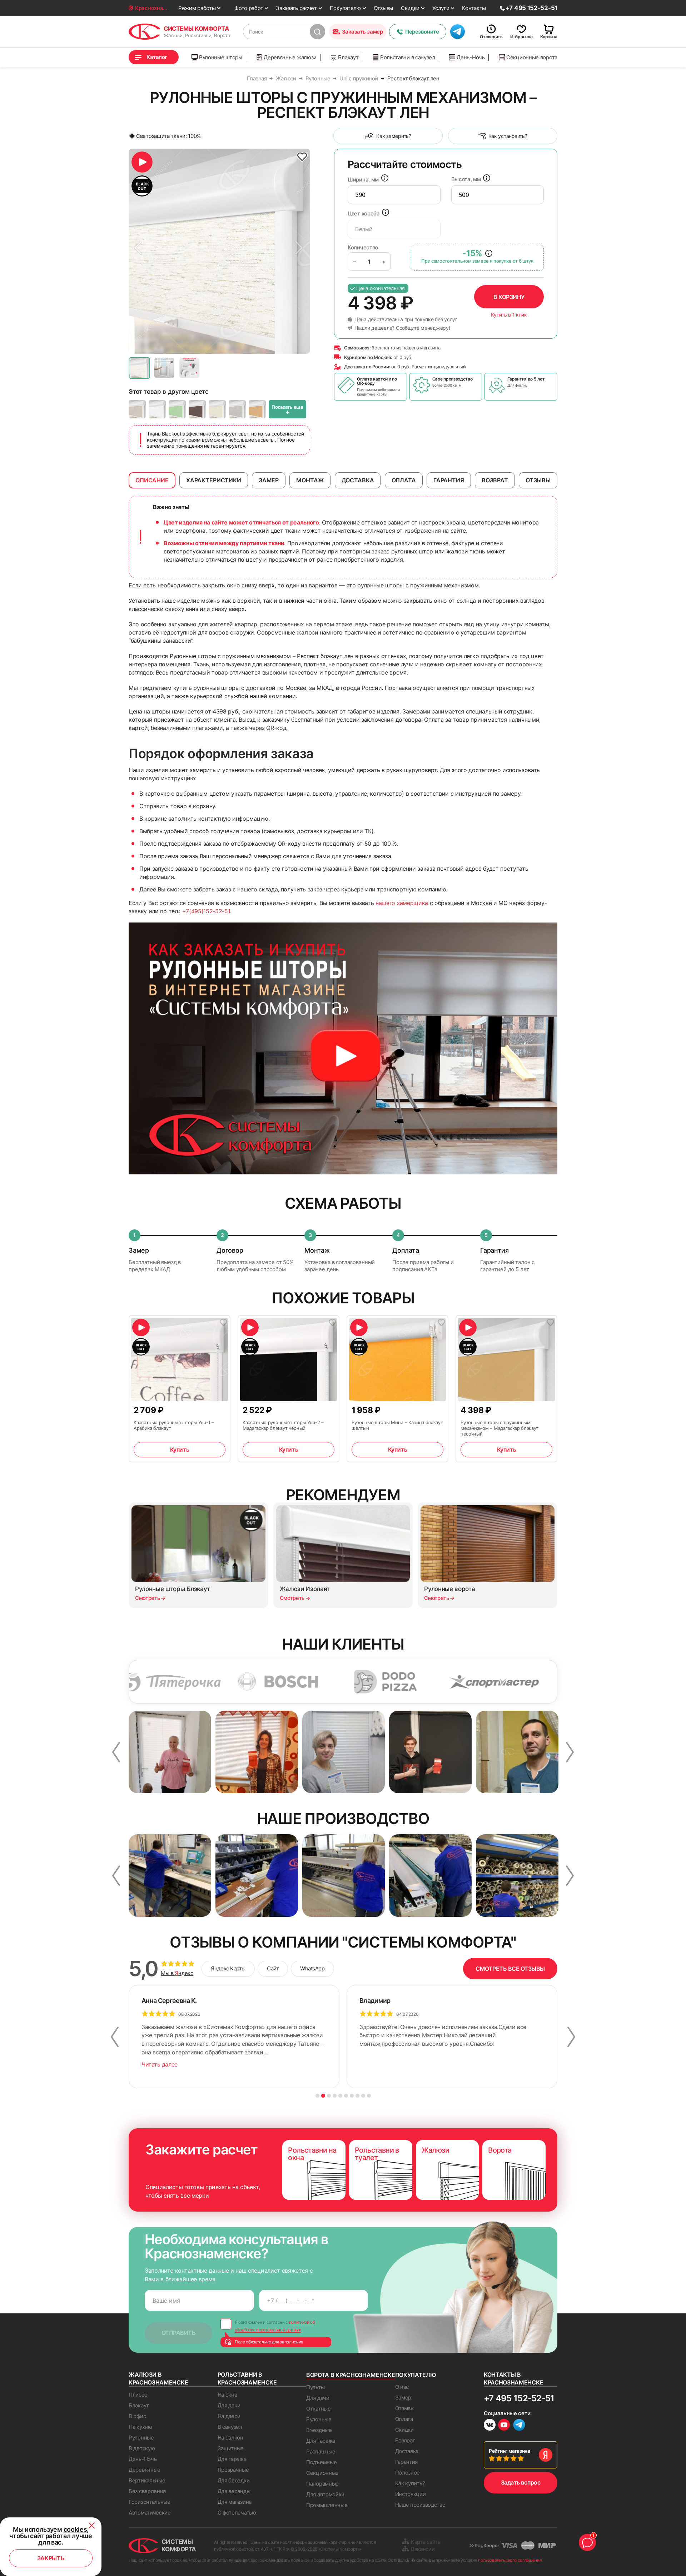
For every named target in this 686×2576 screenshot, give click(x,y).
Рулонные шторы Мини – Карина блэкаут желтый (397, 1425)
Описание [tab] (152, 480)
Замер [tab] (269, 480)
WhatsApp (312, 1968)
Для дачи (229, 2405)
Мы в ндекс (177, 1973)
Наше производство (420, 2505)
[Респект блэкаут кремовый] (217, 409)
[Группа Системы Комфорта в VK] (490, 2426)
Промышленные (327, 2505)
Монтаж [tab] (310, 480)
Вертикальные (147, 2480)
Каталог (157, 57)
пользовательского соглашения (510, 2560)
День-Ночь (471, 57)
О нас (402, 2387)
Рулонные (141, 2438)
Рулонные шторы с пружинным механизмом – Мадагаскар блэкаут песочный (499, 1428)
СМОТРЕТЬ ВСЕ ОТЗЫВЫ (510, 1969)
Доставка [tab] (358, 480)
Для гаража (232, 2459)
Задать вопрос (521, 2482)
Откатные (319, 2409)
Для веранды (234, 2491)
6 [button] (346, 2096)
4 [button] (335, 2096)
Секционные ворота (532, 57)
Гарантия (407, 2462)
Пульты (315, 2387)
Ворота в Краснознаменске (351, 2375)
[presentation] (394, 195)
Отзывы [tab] (538, 480)
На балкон (230, 2438)
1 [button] (317, 2096)
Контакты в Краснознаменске (513, 2378)
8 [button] (357, 2096)
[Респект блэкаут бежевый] (137, 409)
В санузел (230, 2427)
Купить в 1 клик (509, 315)
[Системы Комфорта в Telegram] (519, 2426)
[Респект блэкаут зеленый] (177, 409)
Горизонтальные (150, 2502)
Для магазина (235, 2502)
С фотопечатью (237, 2513)
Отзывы (383, 8)
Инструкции (411, 2494)
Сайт (273, 1968)
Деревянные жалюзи (290, 57)
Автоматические (150, 2513)
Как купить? (410, 2483)
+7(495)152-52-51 (206, 911)
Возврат (405, 2440)
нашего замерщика (402, 903)
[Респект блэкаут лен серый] (237, 409)
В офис (137, 2416)
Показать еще (287, 410)
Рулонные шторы (221, 57)
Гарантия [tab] (449, 480)
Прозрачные (233, 2470)
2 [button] (323, 2096)
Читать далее (160, 2064)
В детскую (142, 2448)
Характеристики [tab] (214, 480)
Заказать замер (362, 32)
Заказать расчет (296, 8)
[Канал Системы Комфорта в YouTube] (504, 2426)
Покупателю (345, 8)
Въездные (319, 2430)
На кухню (140, 2427)
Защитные (231, 2448)
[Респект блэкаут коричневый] (197, 409)
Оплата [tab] (404, 480)
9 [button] (363, 2096)
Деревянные (145, 2470)
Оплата (404, 2419)
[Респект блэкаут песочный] (257, 409)
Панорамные (322, 2484)
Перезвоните (422, 32)
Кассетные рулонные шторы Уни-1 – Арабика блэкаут (174, 1425)
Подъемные (321, 2462)
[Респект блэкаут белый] (157, 409)
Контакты (474, 8)
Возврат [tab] (495, 480)
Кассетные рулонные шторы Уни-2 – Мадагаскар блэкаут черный (283, 1425)
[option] (219, 251)
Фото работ (249, 8)
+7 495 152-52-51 (519, 2398)
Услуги (441, 8)
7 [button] (352, 2096)
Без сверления (147, 2491)
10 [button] (369, 2096)
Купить (180, 1449)
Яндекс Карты (228, 1968)
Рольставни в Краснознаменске (247, 2378)
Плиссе (138, 2395)
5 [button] (340, 2096)
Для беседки (234, 2480)
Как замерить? (394, 136)
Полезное (408, 2473)
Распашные (321, 2451)
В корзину (509, 297)
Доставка (407, 2451)
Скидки (410, 8)
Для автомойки (325, 2494)
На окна (227, 2395)
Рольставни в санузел (408, 57)
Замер (403, 2398)
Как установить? (508, 136)
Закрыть (51, 2558)
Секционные (322, 2473)
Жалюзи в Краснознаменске (158, 2378)
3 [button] (329, 2096)
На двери (229, 2416)
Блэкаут (348, 57)
